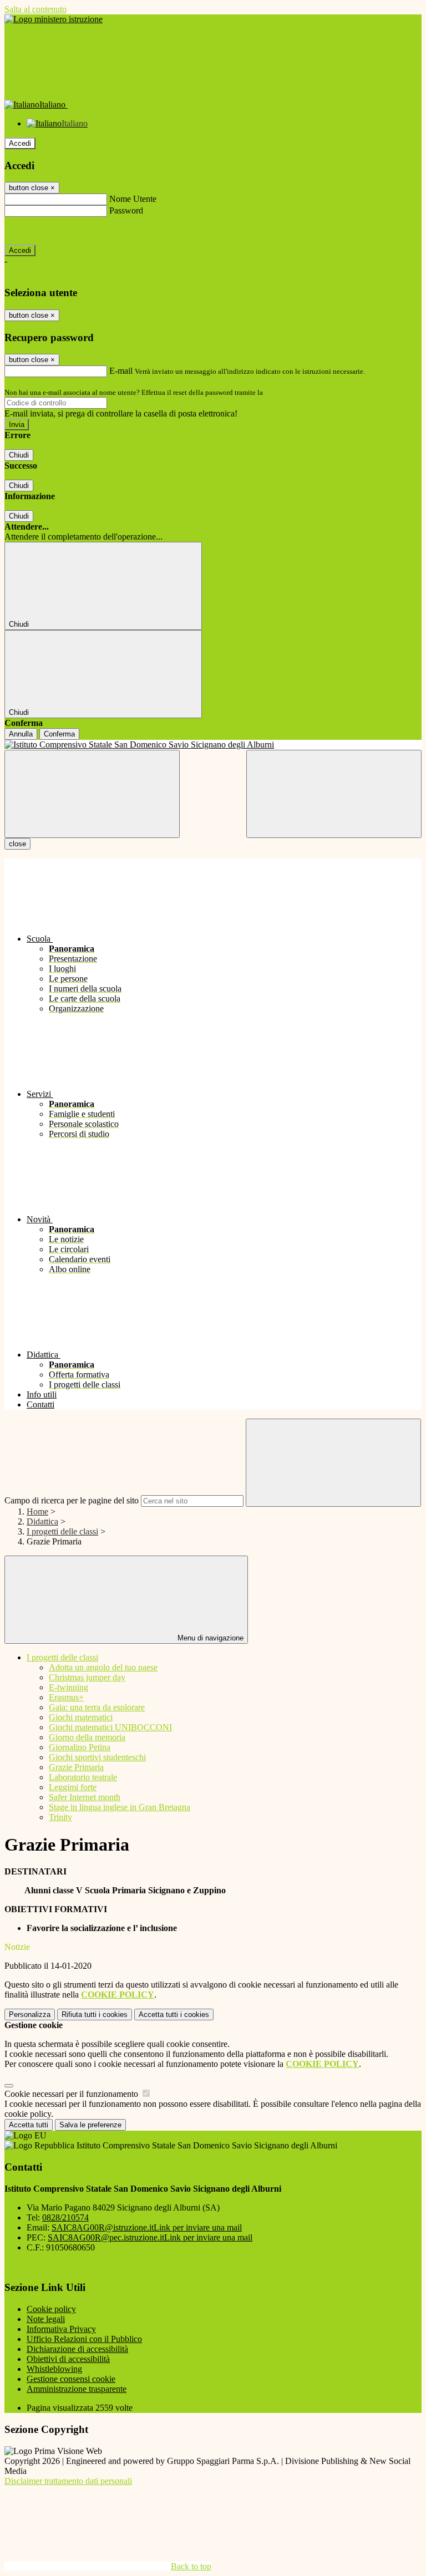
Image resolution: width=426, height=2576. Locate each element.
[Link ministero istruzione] (54, 19)
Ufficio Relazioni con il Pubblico (84, 2339)
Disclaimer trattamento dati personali (68, 2481)
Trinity (60, 1817)
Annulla (21, 734)
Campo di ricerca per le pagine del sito (72, 1500)
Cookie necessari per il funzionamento (72, 2094)
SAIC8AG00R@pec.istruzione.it (150, 2237)
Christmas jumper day (87, 1677)
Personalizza (30, 2014)
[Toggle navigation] (92, 794)
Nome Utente (133, 199)
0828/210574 (65, 2217)
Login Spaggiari (289, 392)
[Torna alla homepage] (213, 745)
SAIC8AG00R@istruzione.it (147, 2227)
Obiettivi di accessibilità (68, 2359)
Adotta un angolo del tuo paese (103, 1667)
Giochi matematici (81, 1717)
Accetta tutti (174, 2014)
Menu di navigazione (209, 1638)
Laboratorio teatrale (83, 1777)
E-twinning (69, 1687)
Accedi (20, 143)
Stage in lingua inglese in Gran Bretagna (120, 1807)
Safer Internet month (85, 1797)
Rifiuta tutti (95, 2014)
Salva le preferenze (90, 2125)
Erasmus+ (66, 1697)
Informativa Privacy (61, 2329)
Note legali (46, 2319)
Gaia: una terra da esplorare (97, 1707)
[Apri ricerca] (334, 794)
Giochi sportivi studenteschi (97, 1757)
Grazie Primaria (76, 1767)
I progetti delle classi (62, 1531)
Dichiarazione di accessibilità (77, 2349)
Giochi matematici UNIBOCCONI (110, 1727)
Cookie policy (51, 2309)
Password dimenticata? (44, 230)
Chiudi (19, 455)
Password (126, 210)
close (17, 844)
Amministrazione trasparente (77, 2389)
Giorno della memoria (87, 1737)
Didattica (42, 1521)
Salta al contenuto (35, 9)
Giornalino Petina (80, 1747)
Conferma (59, 734)
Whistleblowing (54, 2369)
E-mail (121, 371)
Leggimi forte (73, 1787)
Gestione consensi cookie (71, 2379)
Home (37, 1511)
